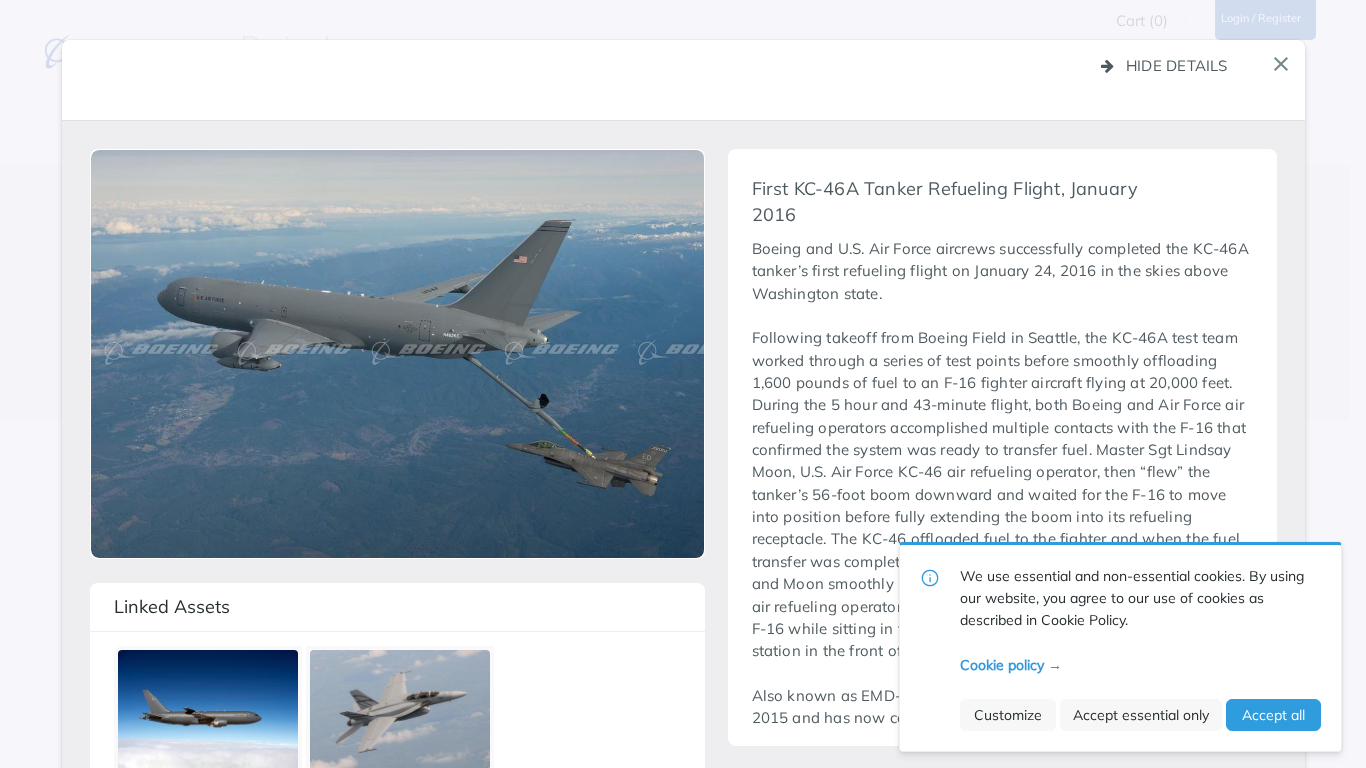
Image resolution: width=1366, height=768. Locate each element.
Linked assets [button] (172, 606)
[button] (1281, 64)
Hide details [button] (1177, 65)
